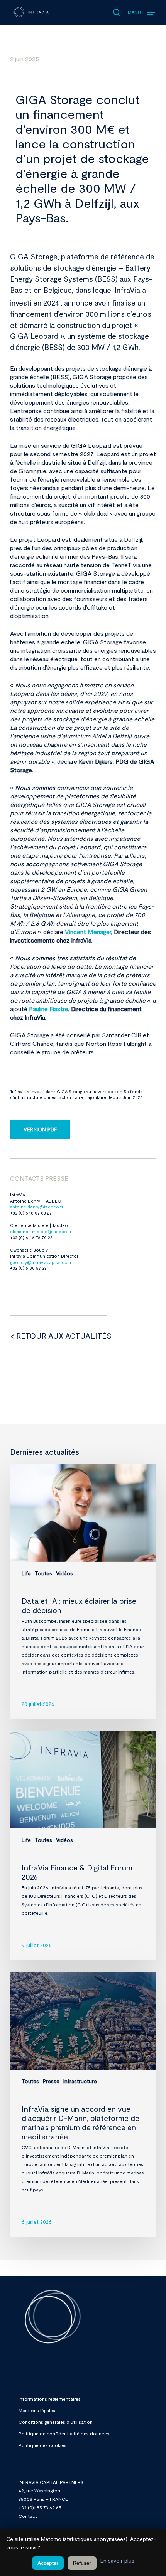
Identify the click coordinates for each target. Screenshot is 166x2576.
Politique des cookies (42, 2445)
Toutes (43, 1573)
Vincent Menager (88, 932)
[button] (141, 10)
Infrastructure (80, 2081)
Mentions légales (37, 2410)
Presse (51, 2081)
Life (26, 1573)
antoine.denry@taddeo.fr (37, 1207)
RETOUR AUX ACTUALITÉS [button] (64, 1336)
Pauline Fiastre (49, 1009)
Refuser (82, 2563)
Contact (28, 2516)
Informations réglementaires (50, 2399)
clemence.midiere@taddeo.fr (41, 1231)
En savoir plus (117, 2560)
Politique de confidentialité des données (64, 2433)
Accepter (48, 2563)
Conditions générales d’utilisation (56, 2422)
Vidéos (64, 1573)
